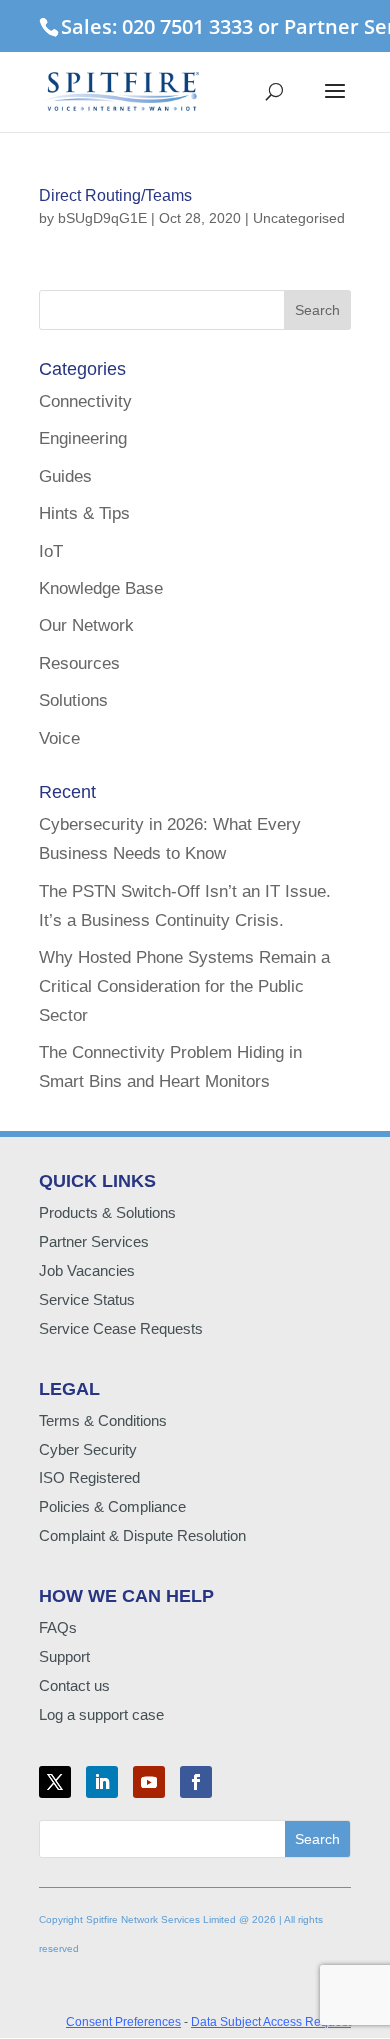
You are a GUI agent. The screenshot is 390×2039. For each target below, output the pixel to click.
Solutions (73, 700)
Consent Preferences (123, 2022)
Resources (79, 663)
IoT (51, 551)
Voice (59, 738)
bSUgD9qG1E (102, 218)
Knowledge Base (101, 588)
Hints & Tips (84, 513)
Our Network (86, 625)
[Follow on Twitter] (55, 1782)
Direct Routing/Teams (115, 195)
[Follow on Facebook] (196, 1782)
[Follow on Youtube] (149, 1782)
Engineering (83, 438)
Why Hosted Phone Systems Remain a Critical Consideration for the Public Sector (184, 986)
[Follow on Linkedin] (102, 1782)
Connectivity (85, 401)
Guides (65, 476)
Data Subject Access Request (271, 2022)
